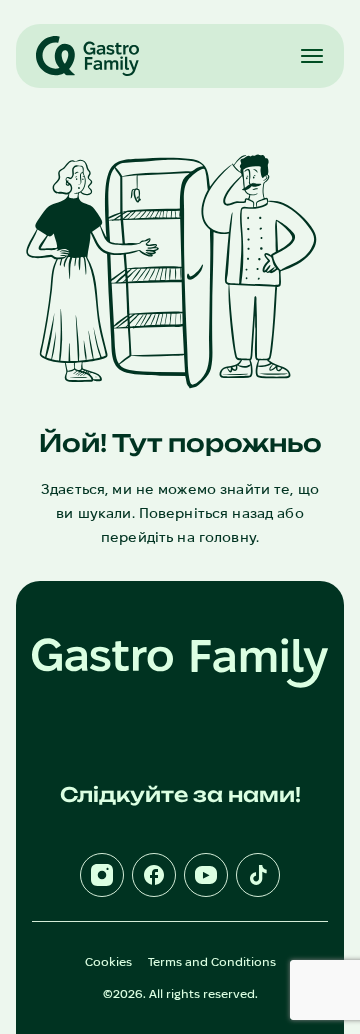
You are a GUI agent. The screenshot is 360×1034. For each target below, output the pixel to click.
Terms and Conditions (212, 961)
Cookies (108, 961)
